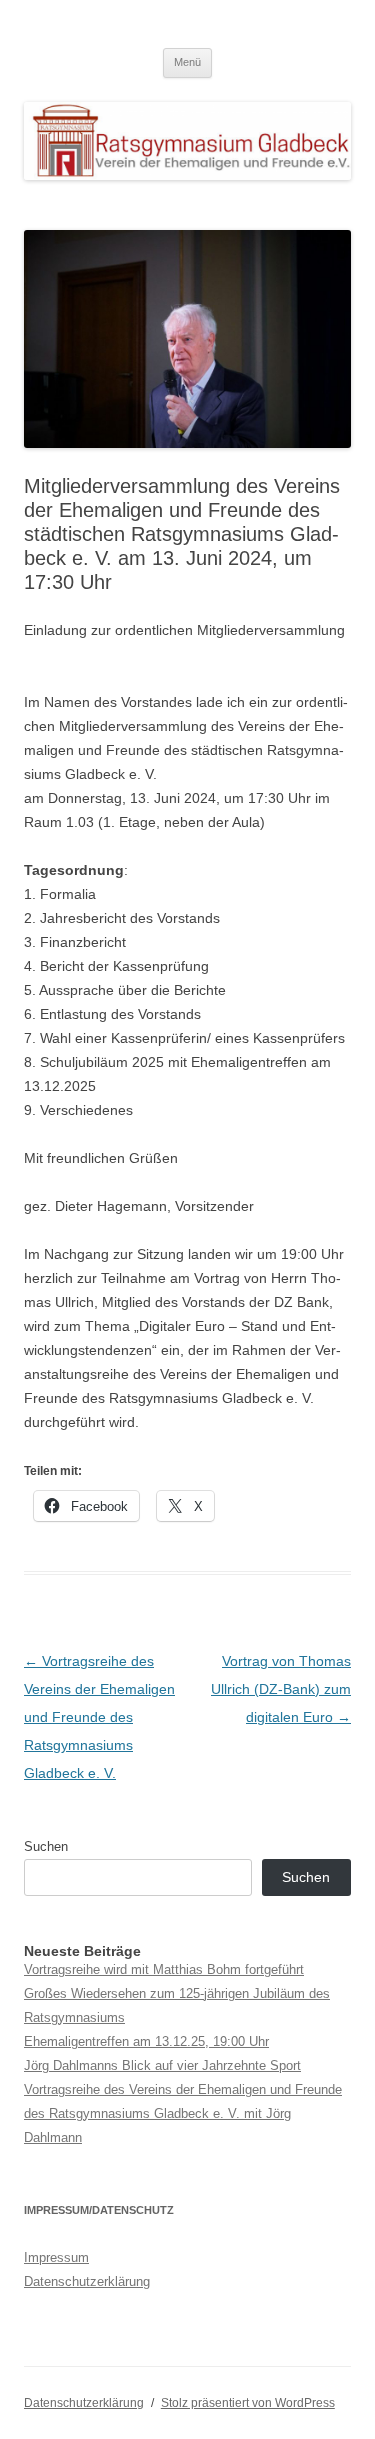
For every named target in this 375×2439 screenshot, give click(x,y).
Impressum (56, 2257)
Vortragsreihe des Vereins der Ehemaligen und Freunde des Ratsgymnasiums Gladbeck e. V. (99, 1717)
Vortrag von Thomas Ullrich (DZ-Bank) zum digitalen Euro (281, 1689)
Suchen (46, 1846)
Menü (187, 62)
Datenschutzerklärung (87, 2281)
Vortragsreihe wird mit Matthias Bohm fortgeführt (164, 1969)
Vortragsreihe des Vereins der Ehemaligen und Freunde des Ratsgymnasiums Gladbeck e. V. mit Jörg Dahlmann (183, 2113)
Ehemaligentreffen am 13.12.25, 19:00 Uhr (146, 2041)
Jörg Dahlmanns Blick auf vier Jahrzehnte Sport (162, 2065)
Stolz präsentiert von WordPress (248, 2403)
